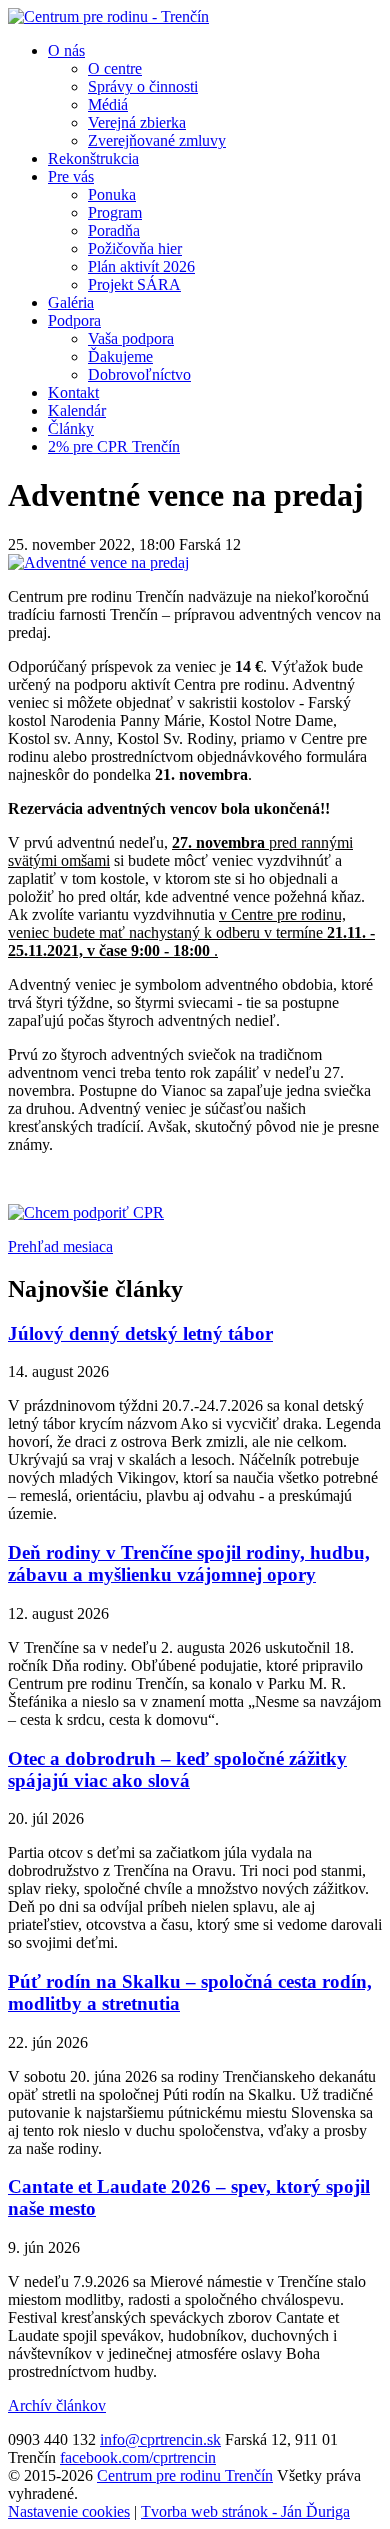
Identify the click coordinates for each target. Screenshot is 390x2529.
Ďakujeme (120, 356)
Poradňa (114, 230)
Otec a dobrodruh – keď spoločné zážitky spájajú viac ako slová (177, 1769)
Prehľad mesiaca (60, 1246)
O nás (66, 50)
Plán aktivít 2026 (141, 266)
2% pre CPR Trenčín (114, 446)
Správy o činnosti (143, 86)
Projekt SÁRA (134, 284)
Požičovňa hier (135, 248)
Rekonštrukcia (93, 158)
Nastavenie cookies (69, 2511)
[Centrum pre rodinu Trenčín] (108, 16)
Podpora (74, 320)
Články (71, 428)
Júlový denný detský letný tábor (140, 1333)
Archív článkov (57, 2405)
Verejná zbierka (137, 122)
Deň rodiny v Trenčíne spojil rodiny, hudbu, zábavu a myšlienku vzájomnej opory (189, 1563)
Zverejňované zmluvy (157, 140)
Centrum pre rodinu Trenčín (185, 2475)
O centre (115, 68)
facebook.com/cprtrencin (138, 2457)
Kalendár (77, 410)
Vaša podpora (131, 338)
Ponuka (112, 194)
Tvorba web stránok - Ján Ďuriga (245, 2511)
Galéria (71, 302)
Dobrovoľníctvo (139, 374)
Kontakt (73, 392)
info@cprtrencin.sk (160, 2439)
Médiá (108, 104)
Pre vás (71, 176)
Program (115, 212)
